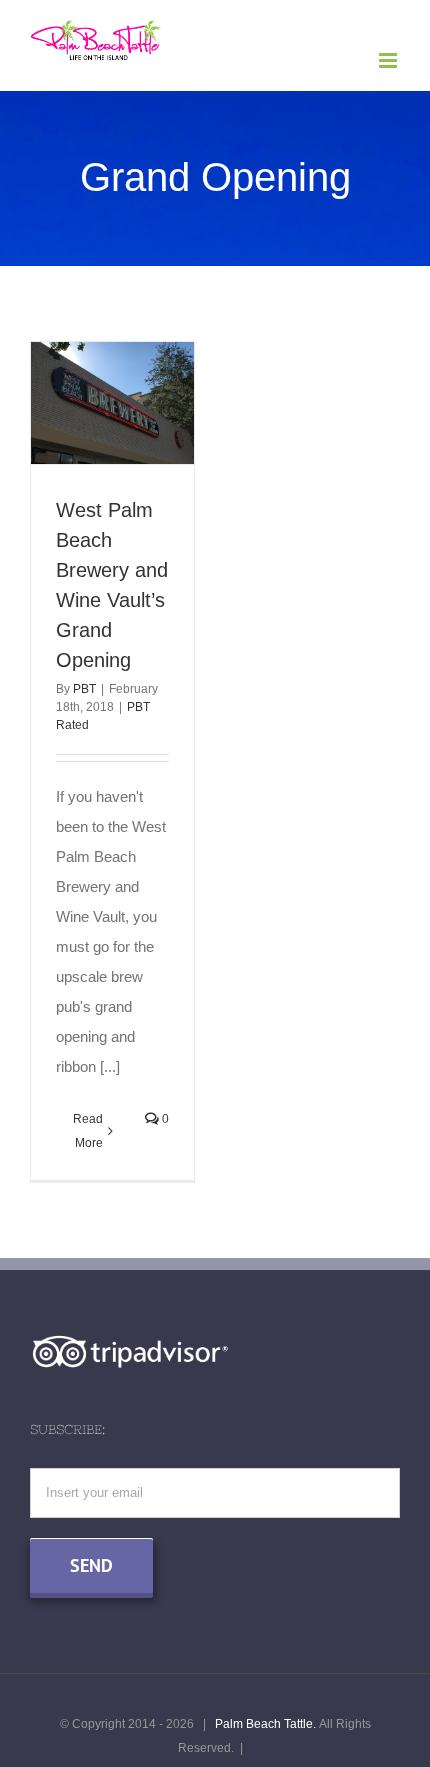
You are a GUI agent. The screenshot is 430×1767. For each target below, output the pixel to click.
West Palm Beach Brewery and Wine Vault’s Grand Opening (108, 373)
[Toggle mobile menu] (389, 60)
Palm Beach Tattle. (265, 1724)
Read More (88, 1131)
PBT (84, 689)
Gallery (113, 433)
